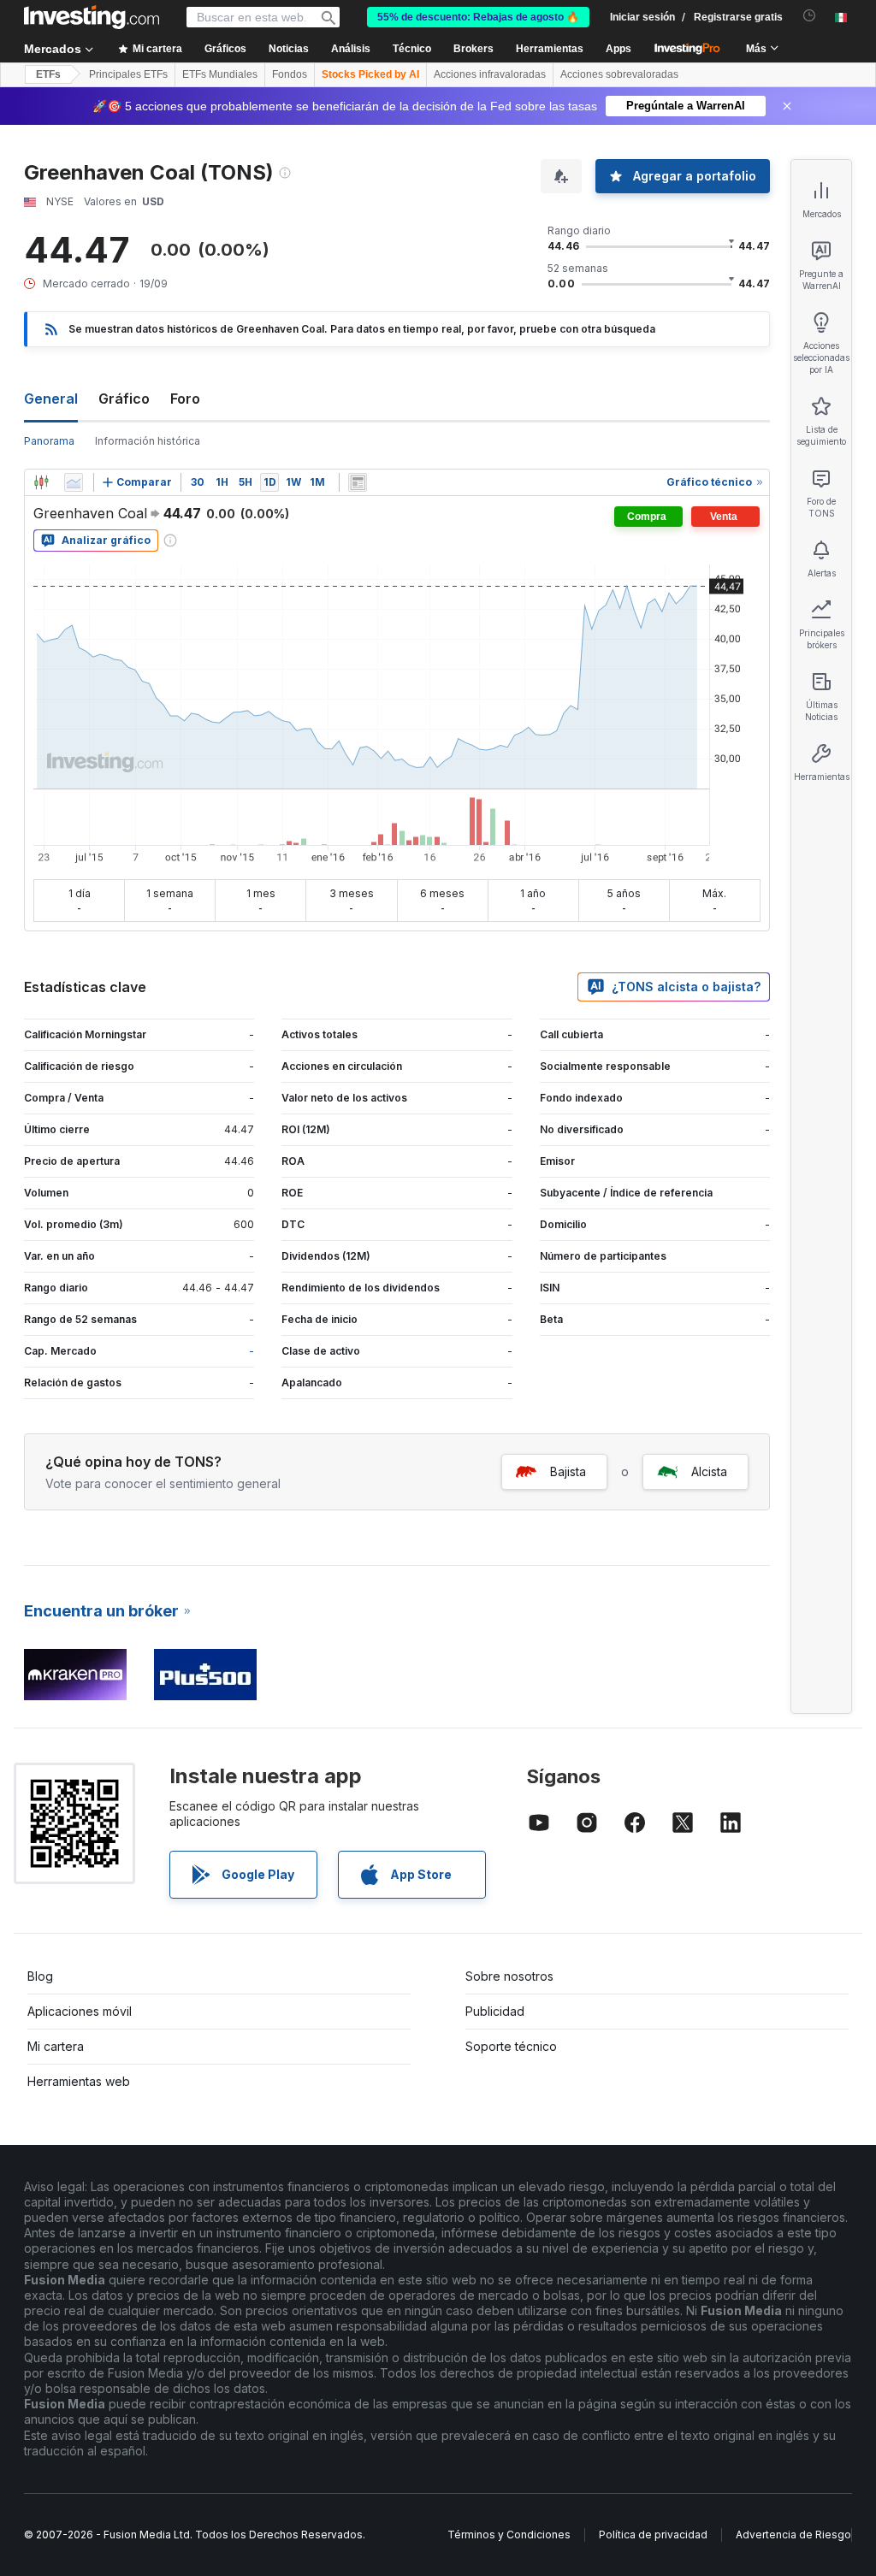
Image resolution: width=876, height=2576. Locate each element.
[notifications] (810, 16)
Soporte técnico (511, 2046)
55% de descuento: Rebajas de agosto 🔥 (478, 17)
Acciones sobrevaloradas (619, 74)
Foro (185, 399)
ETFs (48, 74)
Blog (40, 1976)
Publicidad (495, 2011)
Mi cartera (56, 2046)
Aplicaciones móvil (80, 2011)
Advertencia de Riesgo (793, 2535)
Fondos (290, 74)
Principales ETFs (128, 74)
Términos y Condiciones (509, 2535)
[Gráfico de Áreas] (74, 482)
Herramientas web (79, 2081)
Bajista (568, 1471)
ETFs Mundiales (220, 74)
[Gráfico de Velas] (41, 482)
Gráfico (124, 399)
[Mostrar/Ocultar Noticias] (358, 482)
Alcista (709, 1471)
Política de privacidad (653, 2535)
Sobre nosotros (509, 1976)
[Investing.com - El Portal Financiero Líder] (92, 17)
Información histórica (148, 441)
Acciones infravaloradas (490, 74)
